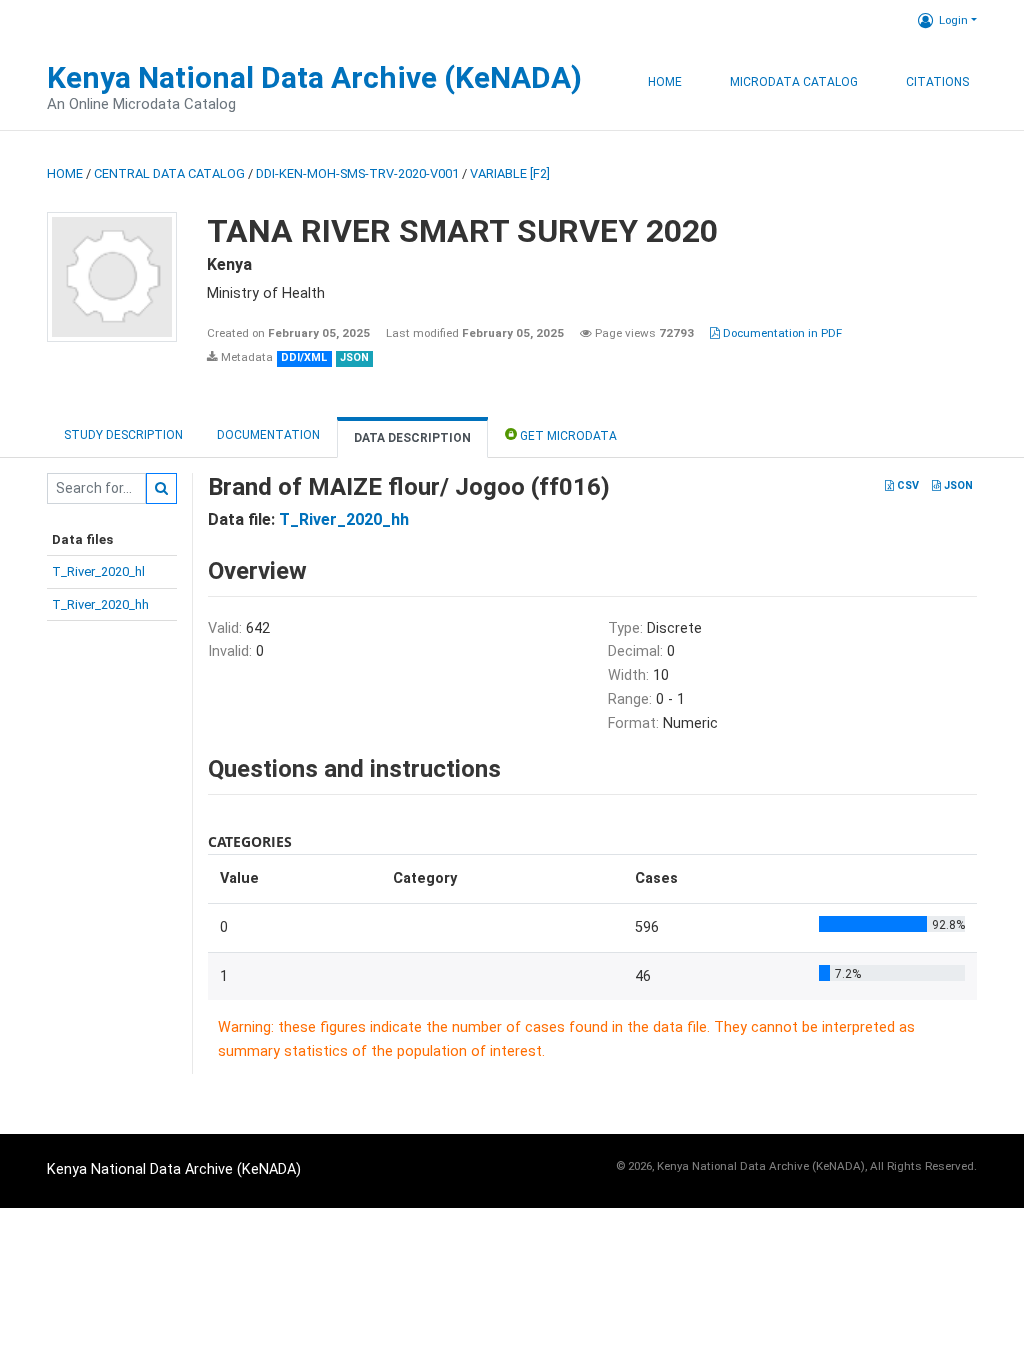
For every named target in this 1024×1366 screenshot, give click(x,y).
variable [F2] (510, 173)
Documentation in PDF (781, 333)
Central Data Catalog (169, 173)
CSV (906, 485)
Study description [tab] (123, 435)
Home (665, 82)
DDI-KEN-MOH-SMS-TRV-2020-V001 (357, 173)
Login (953, 20)
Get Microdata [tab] (567, 436)
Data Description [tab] (412, 438)
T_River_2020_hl (98, 571)
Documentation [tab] (268, 435)
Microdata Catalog (794, 82)
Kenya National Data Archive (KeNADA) (314, 77)
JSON (957, 485)
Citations (937, 82)
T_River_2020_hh (100, 604)
